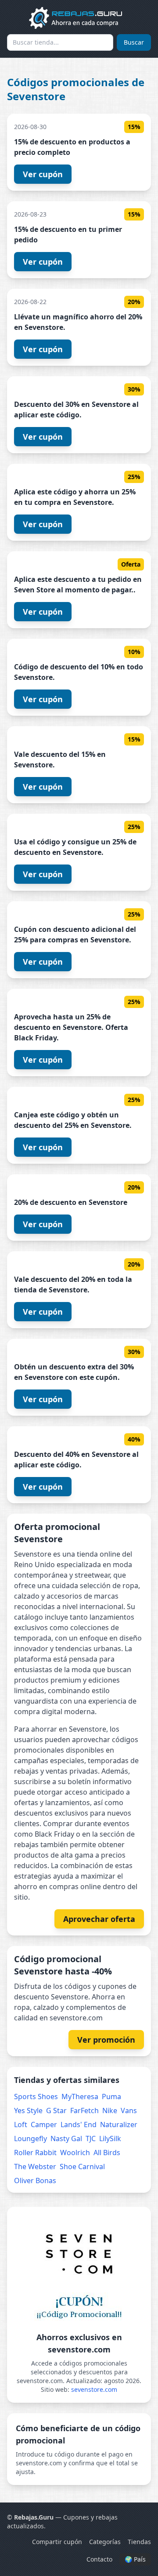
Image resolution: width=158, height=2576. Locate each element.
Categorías (105, 2542)
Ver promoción (106, 2040)
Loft (21, 2124)
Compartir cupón (57, 2542)
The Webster (35, 2166)
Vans (129, 2110)
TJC (91, 2138)
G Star (56, 2110)
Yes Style (28, 2110)
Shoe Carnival (82, 2166)
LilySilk (110, 2138)
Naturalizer (119, 2124)
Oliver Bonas (35, 2180)
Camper (44, 2124)
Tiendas (139, 2542)
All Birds (107, 2152)
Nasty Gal (66, 2138)
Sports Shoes (36, 2096)
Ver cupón (43, 174)
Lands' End (79, 2124)
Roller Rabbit (35, 2152)
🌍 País (135, 2559)
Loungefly (31, 2138)
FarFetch (84, 2110)
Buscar (134, 42)
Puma (111, 2096)
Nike (110, 2110)
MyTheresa (80, 2096)
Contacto (99, 2559)
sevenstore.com (94, 2389)
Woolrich (75, 2152)
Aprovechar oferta (99, 1919)
